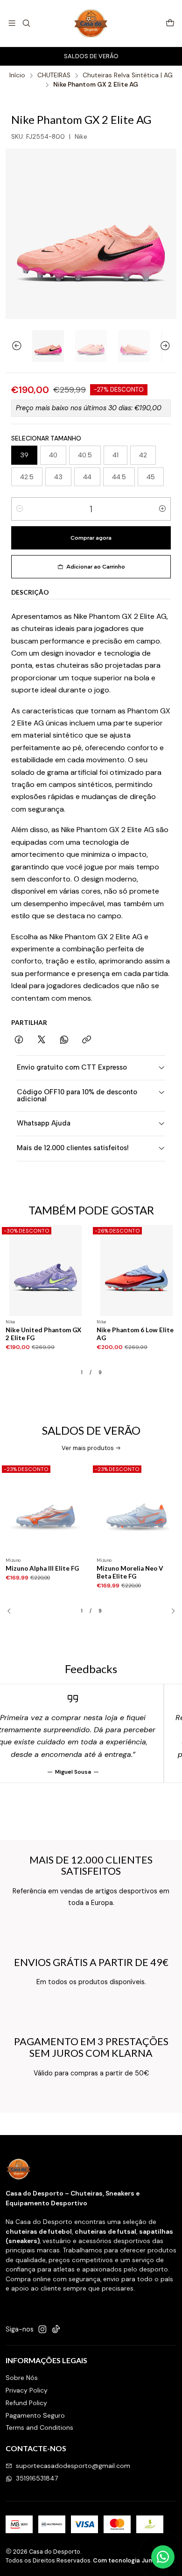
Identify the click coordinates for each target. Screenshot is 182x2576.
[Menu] (12, 23)
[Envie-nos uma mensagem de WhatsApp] (163, 2557)
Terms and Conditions (39, 2427)
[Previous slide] (13, 346)
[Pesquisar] (26, 23)
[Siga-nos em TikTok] (56, 2329)
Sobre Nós (22, 2378)
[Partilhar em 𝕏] (42, 1040)
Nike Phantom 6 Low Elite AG (135, 1334)
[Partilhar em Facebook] (19, 1040)
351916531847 (37, 2478)
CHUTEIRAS (54, 75)
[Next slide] (169, 346)
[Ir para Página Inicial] (91, 23)
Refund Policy (26, 2403)
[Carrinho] (170, 24)
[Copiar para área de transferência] (87, 1040)
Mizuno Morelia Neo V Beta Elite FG (130, 1572)
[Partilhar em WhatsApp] (64, 1040)
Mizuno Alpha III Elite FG (42, 1568)
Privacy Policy (27, 2390)
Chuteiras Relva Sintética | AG (128, 75)
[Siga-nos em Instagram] (42, 2329)
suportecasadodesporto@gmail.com (73, 2466)
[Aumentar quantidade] (162, 509)
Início (17, 75)
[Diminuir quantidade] (20, 509)
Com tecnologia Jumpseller (133, 2560)
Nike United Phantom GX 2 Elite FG (43, 1334)
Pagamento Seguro (35, 2415)
